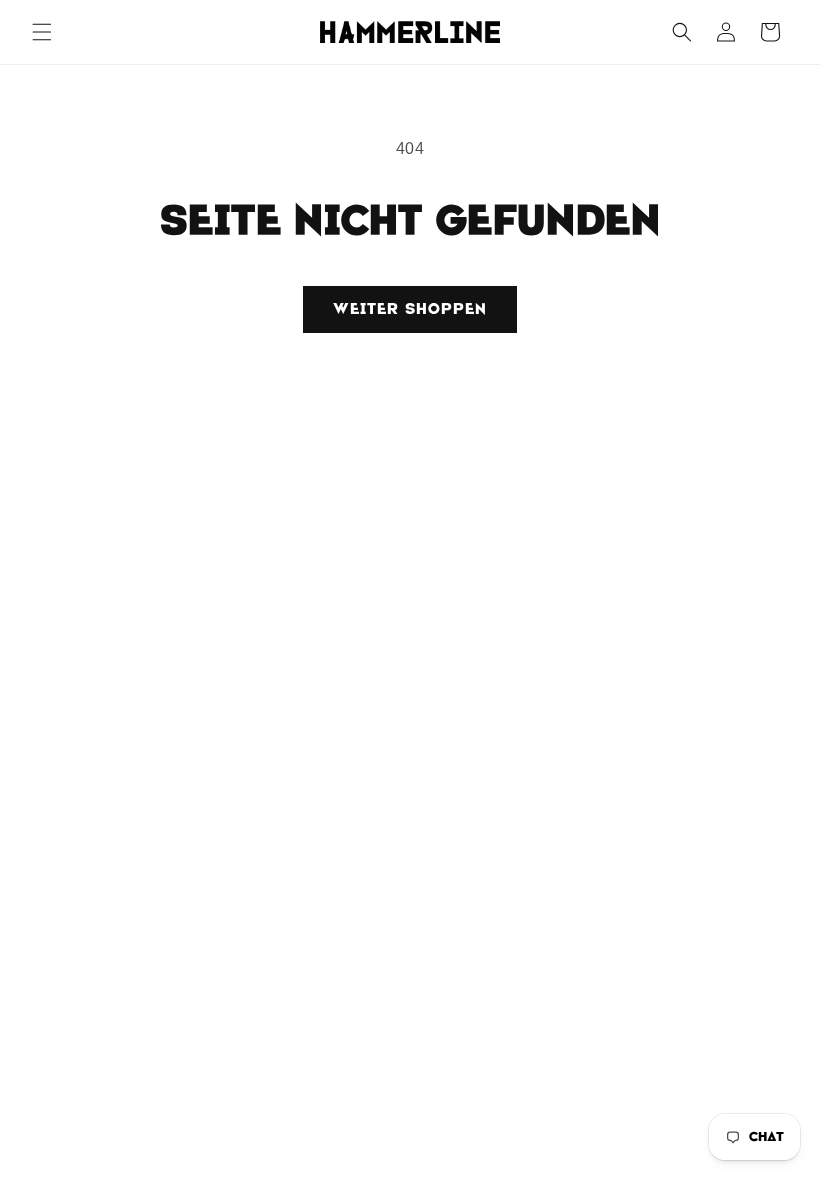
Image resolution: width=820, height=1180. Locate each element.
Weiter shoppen (410, 309)
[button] (42, 32)
